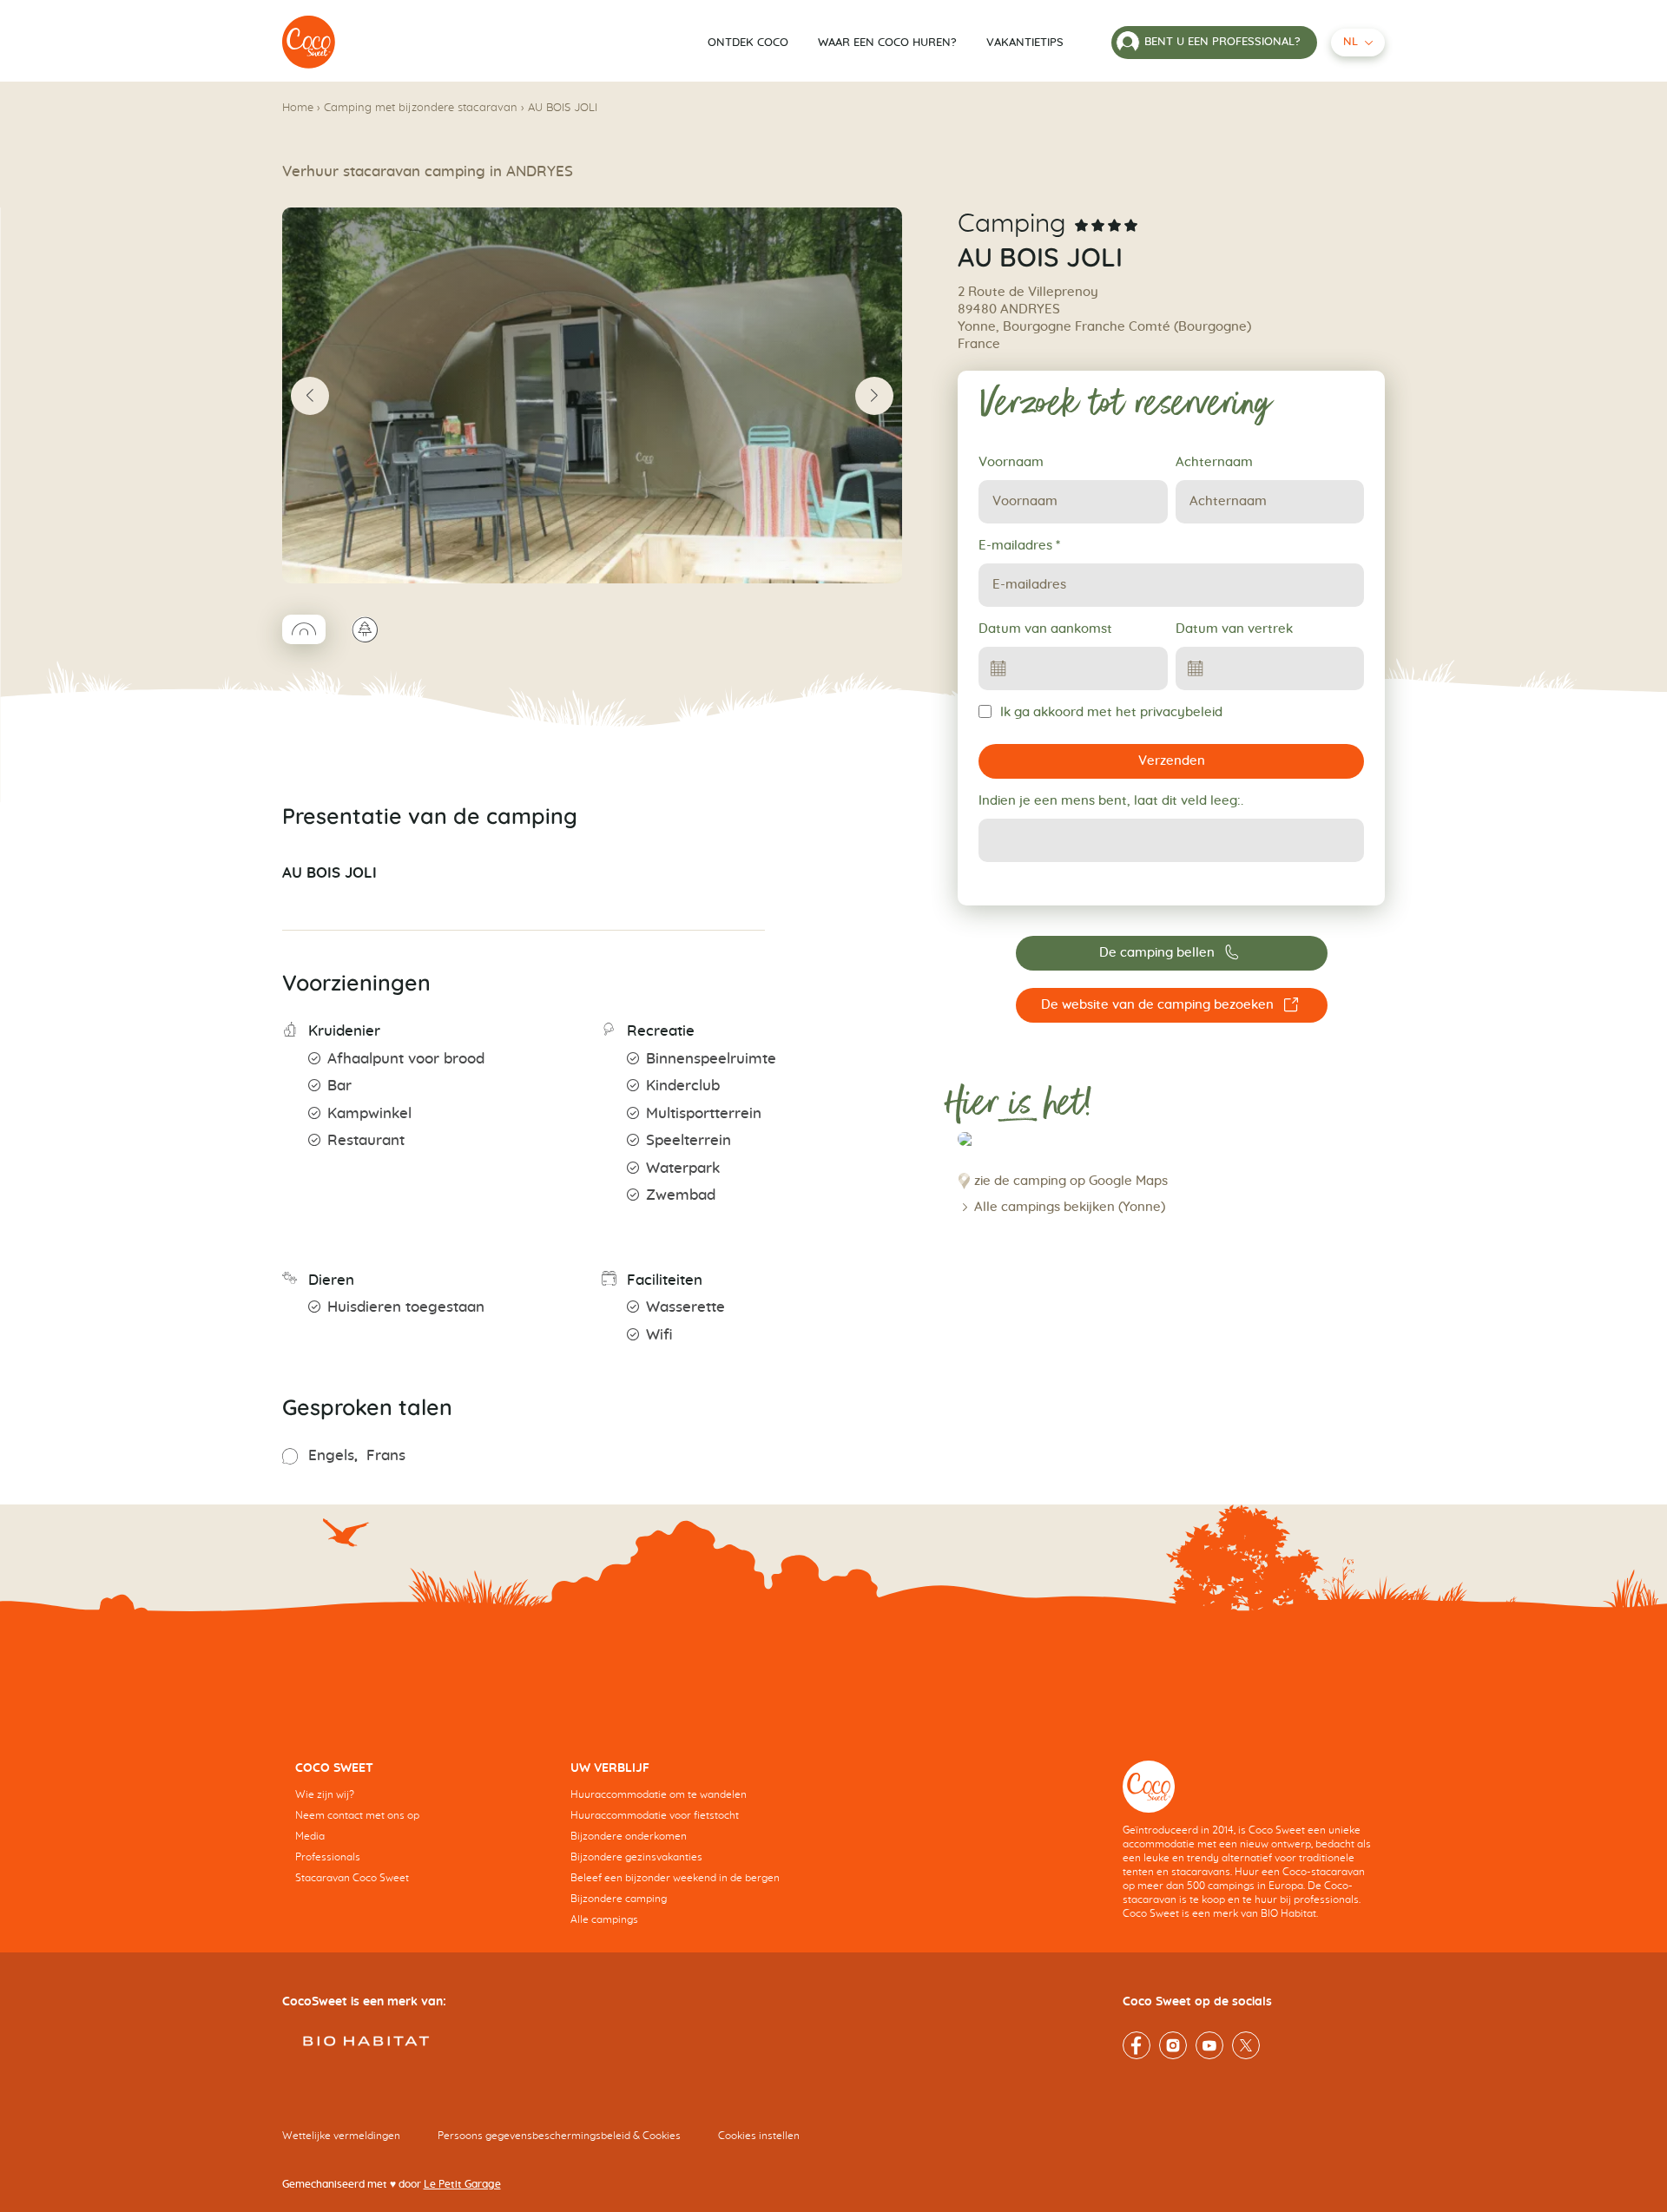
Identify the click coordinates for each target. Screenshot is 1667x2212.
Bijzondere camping (619, 1899)
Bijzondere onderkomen (629, 1836)
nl (1351, 42)
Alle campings (604, 1919)
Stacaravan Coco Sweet (352, 1878)
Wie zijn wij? (325, 1794)
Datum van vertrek (1234, 629)
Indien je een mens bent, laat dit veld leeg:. (1111, 801)
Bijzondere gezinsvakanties (636, 1857)
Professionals (328, 1857)
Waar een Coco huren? (887, 43)
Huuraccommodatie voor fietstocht (655, 1815)
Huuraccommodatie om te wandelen (659, 1794)
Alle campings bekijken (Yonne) (1070, 1207)
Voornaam (1011, 462)
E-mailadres (1019, 546)
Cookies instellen (759, 2136)
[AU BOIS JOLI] (309, 43)
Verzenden (1172, 761)
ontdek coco (748, 43)
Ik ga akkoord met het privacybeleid (1111, 712)
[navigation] (420, 1836)
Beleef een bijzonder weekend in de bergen (675, 1878)
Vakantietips (1025, 43)
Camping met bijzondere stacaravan (421, 108)
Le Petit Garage (462, 2184)
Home (298, 108)
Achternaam (1214, 462)
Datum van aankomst (1045, 629)
